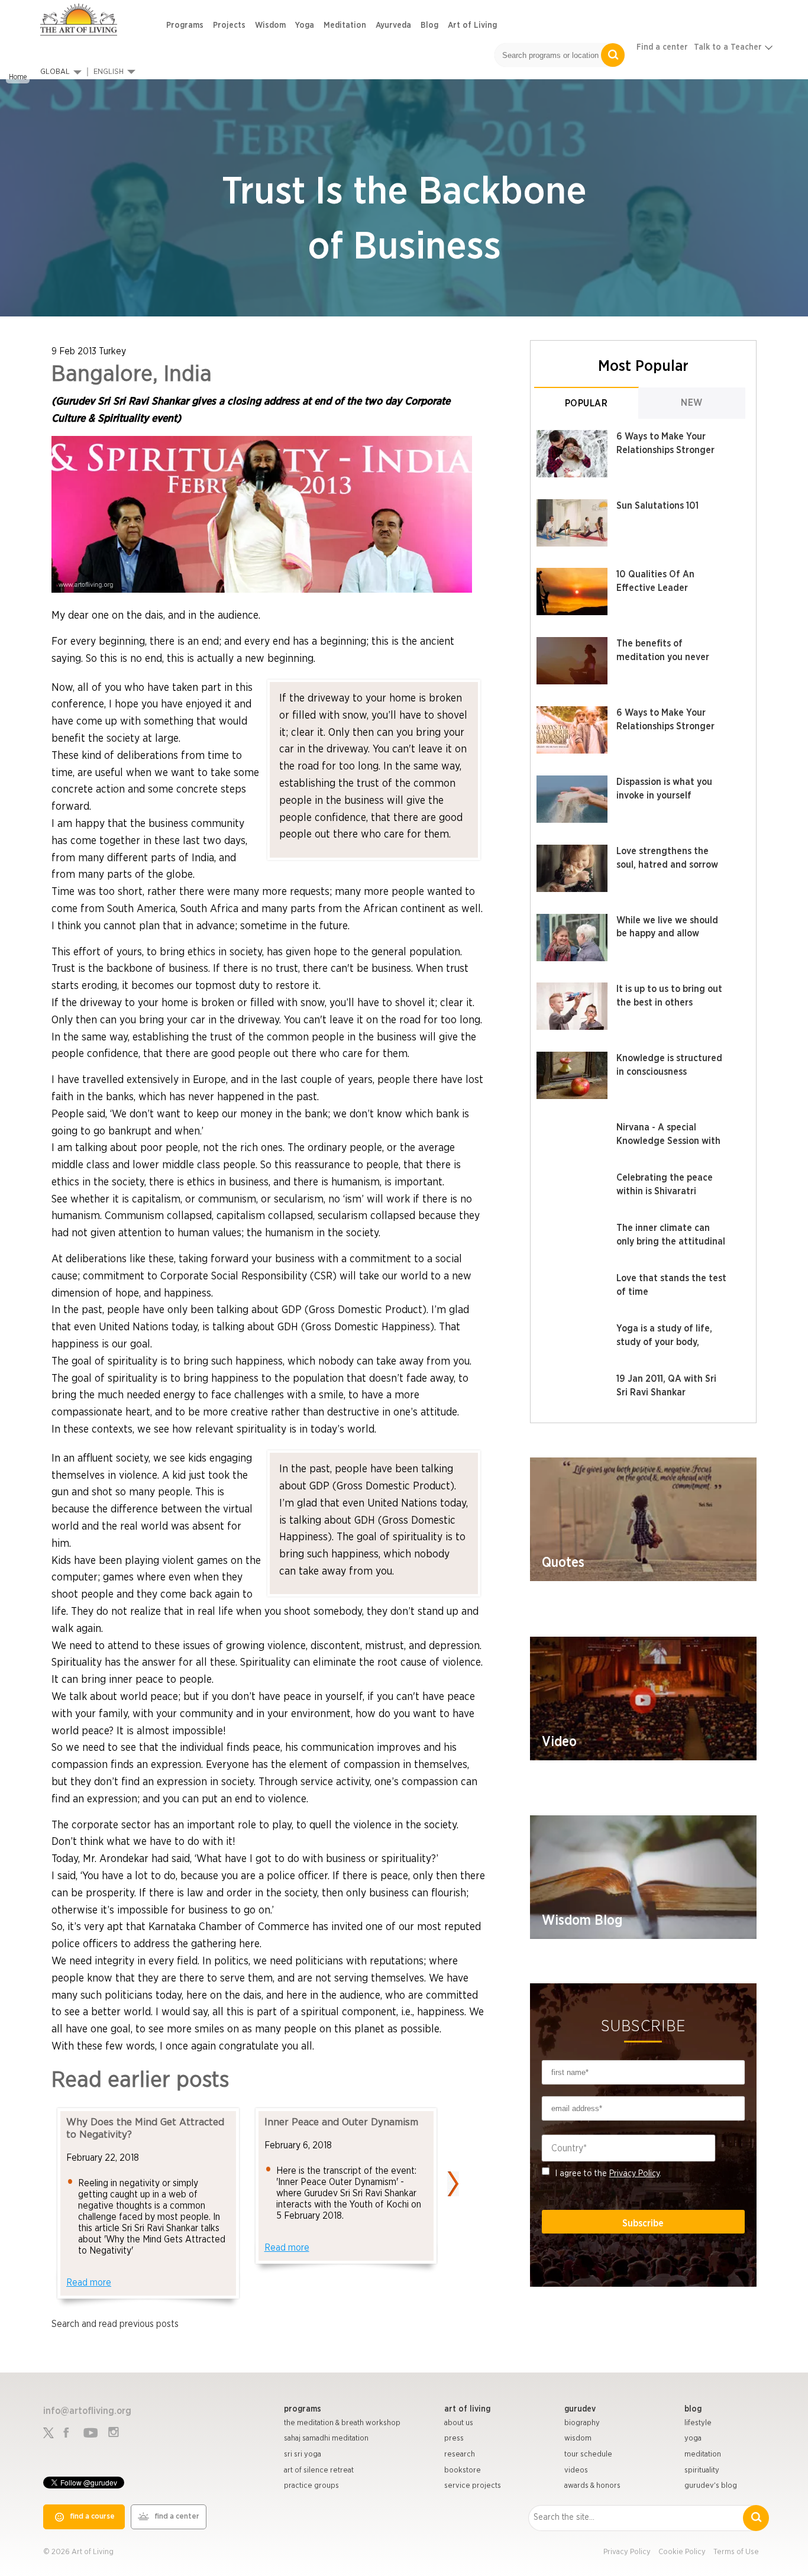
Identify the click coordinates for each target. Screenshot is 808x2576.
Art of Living (472, 25)
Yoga (305, 25)
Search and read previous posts (115, 2324)
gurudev (580, 2409)
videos (576, 2470)
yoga (693, 2438)
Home (18, 77)
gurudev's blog (711, 2486)
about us (459, 2423)
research (460, 2454)
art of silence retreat (319, 2470)
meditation (703, 2454)
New (692, 403)
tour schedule (588, 2454)
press (454, 2438)
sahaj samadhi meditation (326, 2438)
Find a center (662, 47)
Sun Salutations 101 (657, 506)
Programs (185, 25)
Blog (429, 25)
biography (582, 2423)
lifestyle (698, 2423)
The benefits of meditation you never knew (663, 657)
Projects (229, 25)
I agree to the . (608, 2173)
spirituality (702, 2470)
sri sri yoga (303, 2454)
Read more (89, 2283)
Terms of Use (736, 2552)
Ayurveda (393, 25)
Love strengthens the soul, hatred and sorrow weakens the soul (667, 865)
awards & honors (592, 2486)
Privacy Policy (634, 2173)
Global (55, 72)
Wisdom (270, 25)
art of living (467, 2409)
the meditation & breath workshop (342, 2423)
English (109, 72)
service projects (473, 2486)
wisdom (578, 2438)
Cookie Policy (682, 2552)
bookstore (463, 2470)
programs (303, 2409)
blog (693, 2409)
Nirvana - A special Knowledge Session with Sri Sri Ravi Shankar (668, 1141)
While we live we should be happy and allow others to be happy (667, 934)
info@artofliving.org (87, 2411)
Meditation (345, 25)
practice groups (311, 2486)
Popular (586, 403)
